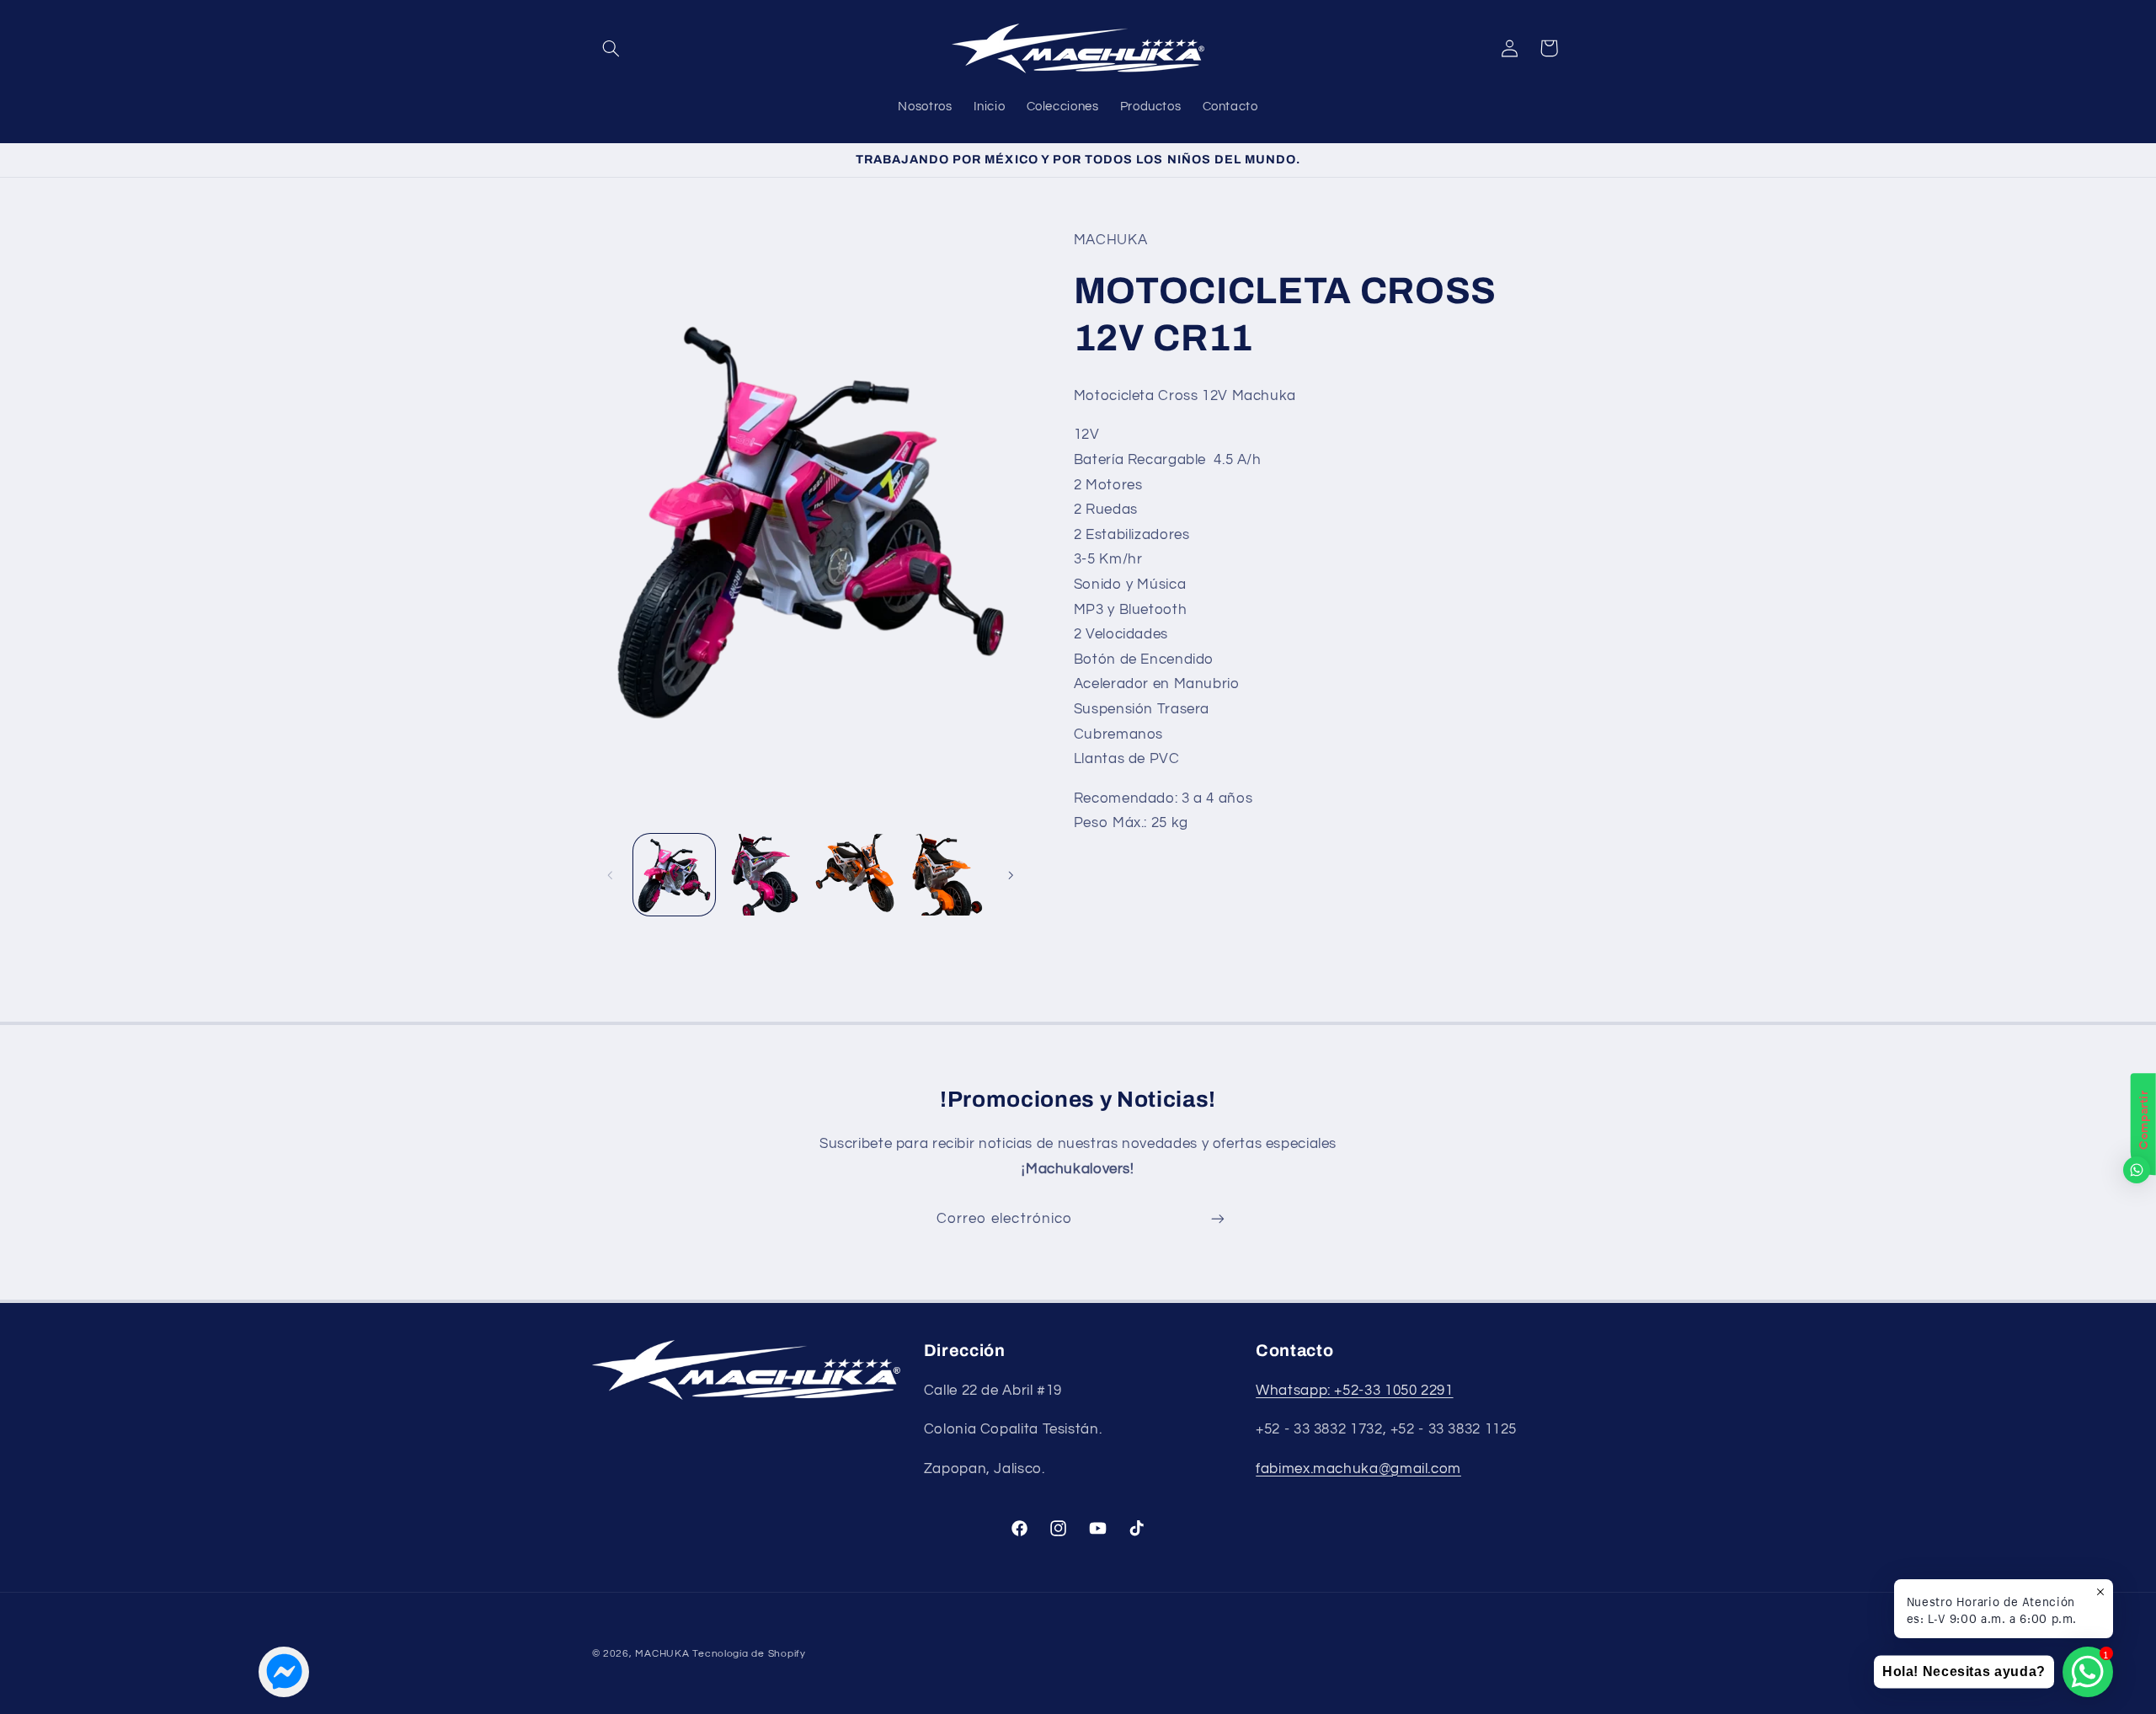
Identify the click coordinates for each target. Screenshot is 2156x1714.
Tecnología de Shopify (749, 1654)
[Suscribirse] (1218, 1219)
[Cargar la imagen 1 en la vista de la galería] (674, 875)
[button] (611, 48)
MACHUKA (662, 1654)
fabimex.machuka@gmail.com (1358, 1469)
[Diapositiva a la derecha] (1011, 875)
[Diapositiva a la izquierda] (611, 875)
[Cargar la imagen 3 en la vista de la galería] (855, 875)
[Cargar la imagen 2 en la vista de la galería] (764, 875)
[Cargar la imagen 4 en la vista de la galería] (945, 875)
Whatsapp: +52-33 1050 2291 (1354, 1391)
